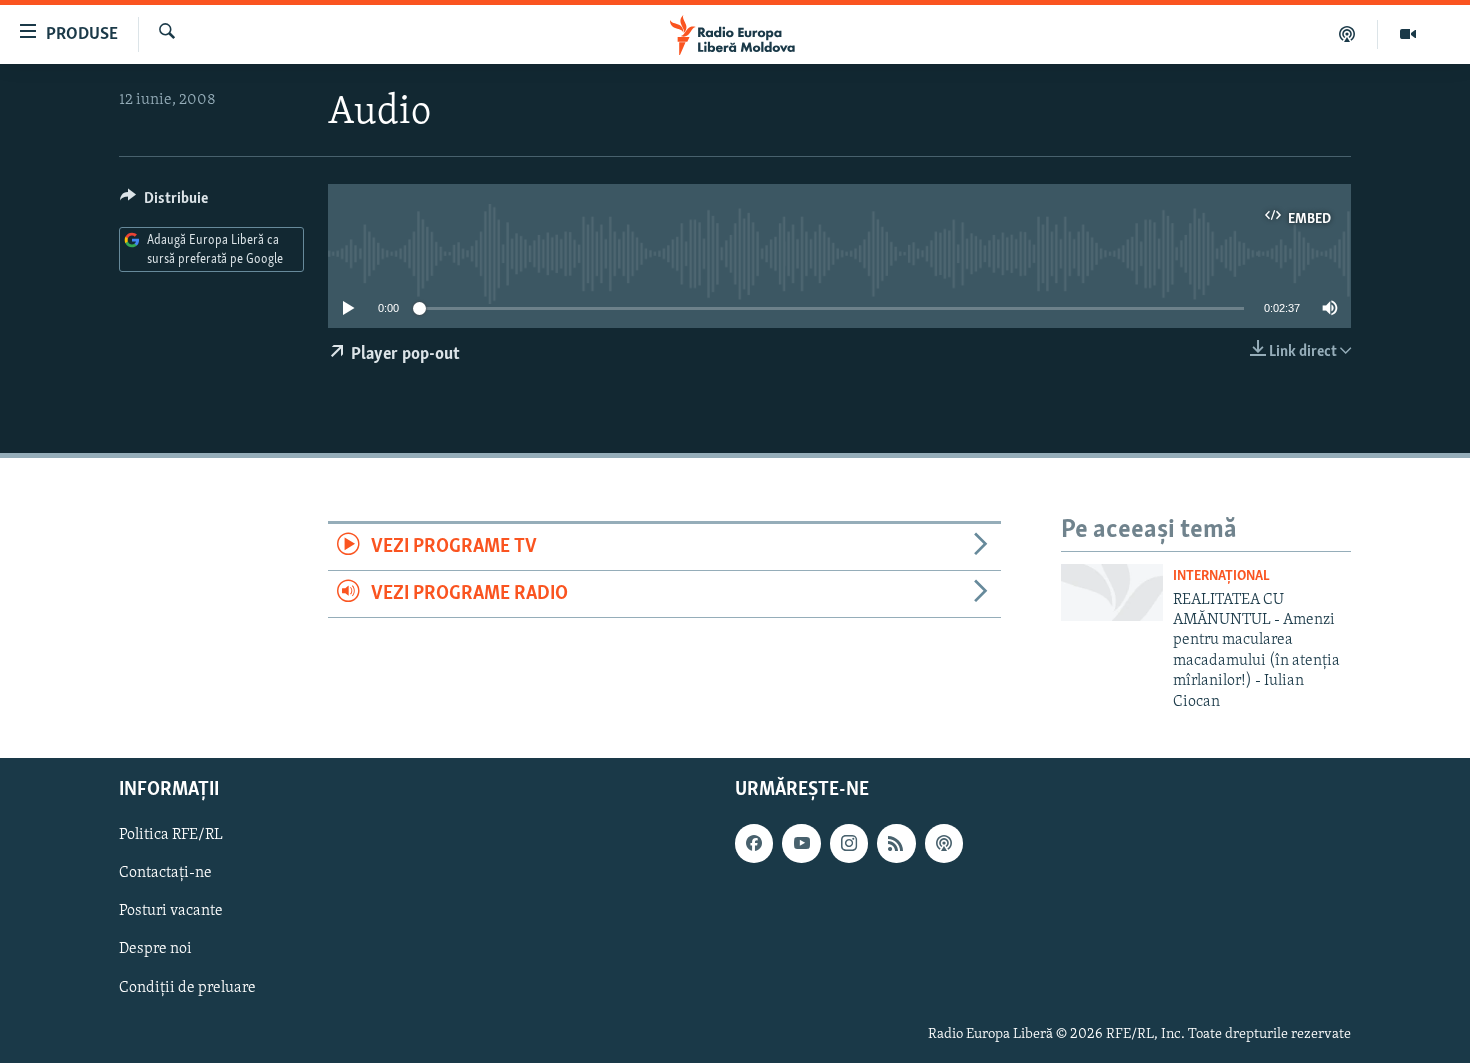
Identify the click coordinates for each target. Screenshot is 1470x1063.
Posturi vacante (171, 911)
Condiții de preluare (187, 987)
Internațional (1221, 576)
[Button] (164, 203)
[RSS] (896, 843)
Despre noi (155, 949)
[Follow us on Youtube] (801, 843)
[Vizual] (1408, 34)
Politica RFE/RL (171, 835)
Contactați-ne (165, 873)
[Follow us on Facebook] (754, 843)
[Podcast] (1347, 34)
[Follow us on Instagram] (849, 843)
